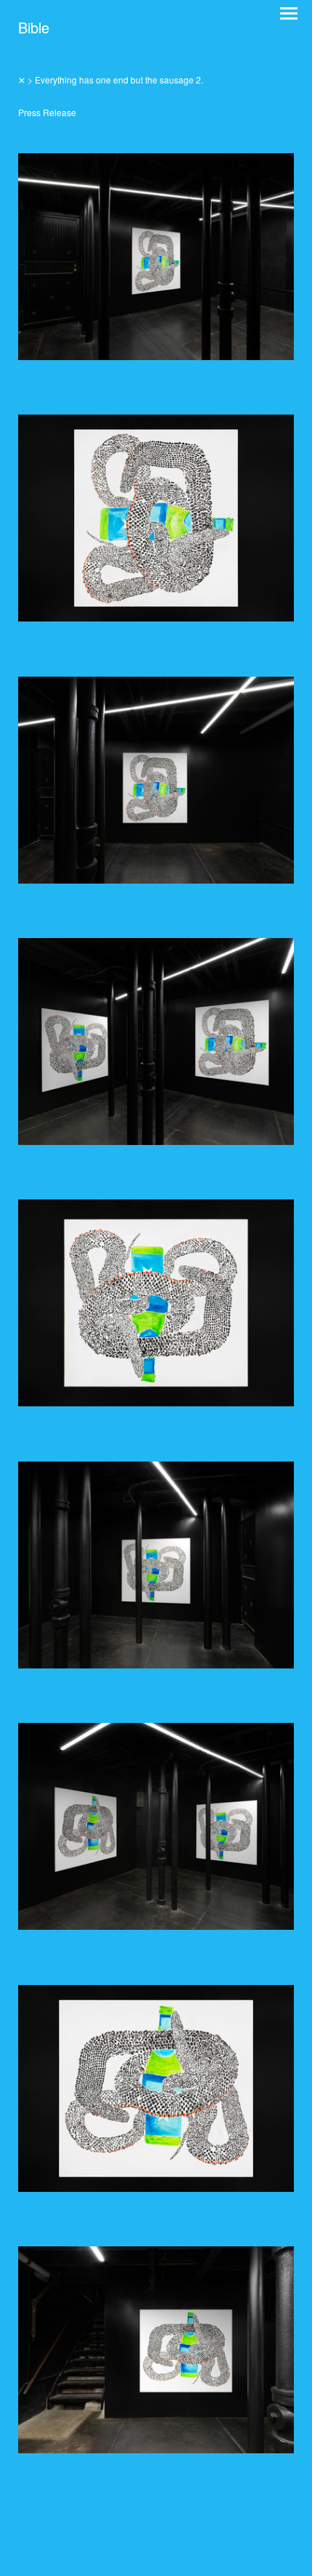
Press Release (47, 112)
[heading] (34, 29)
